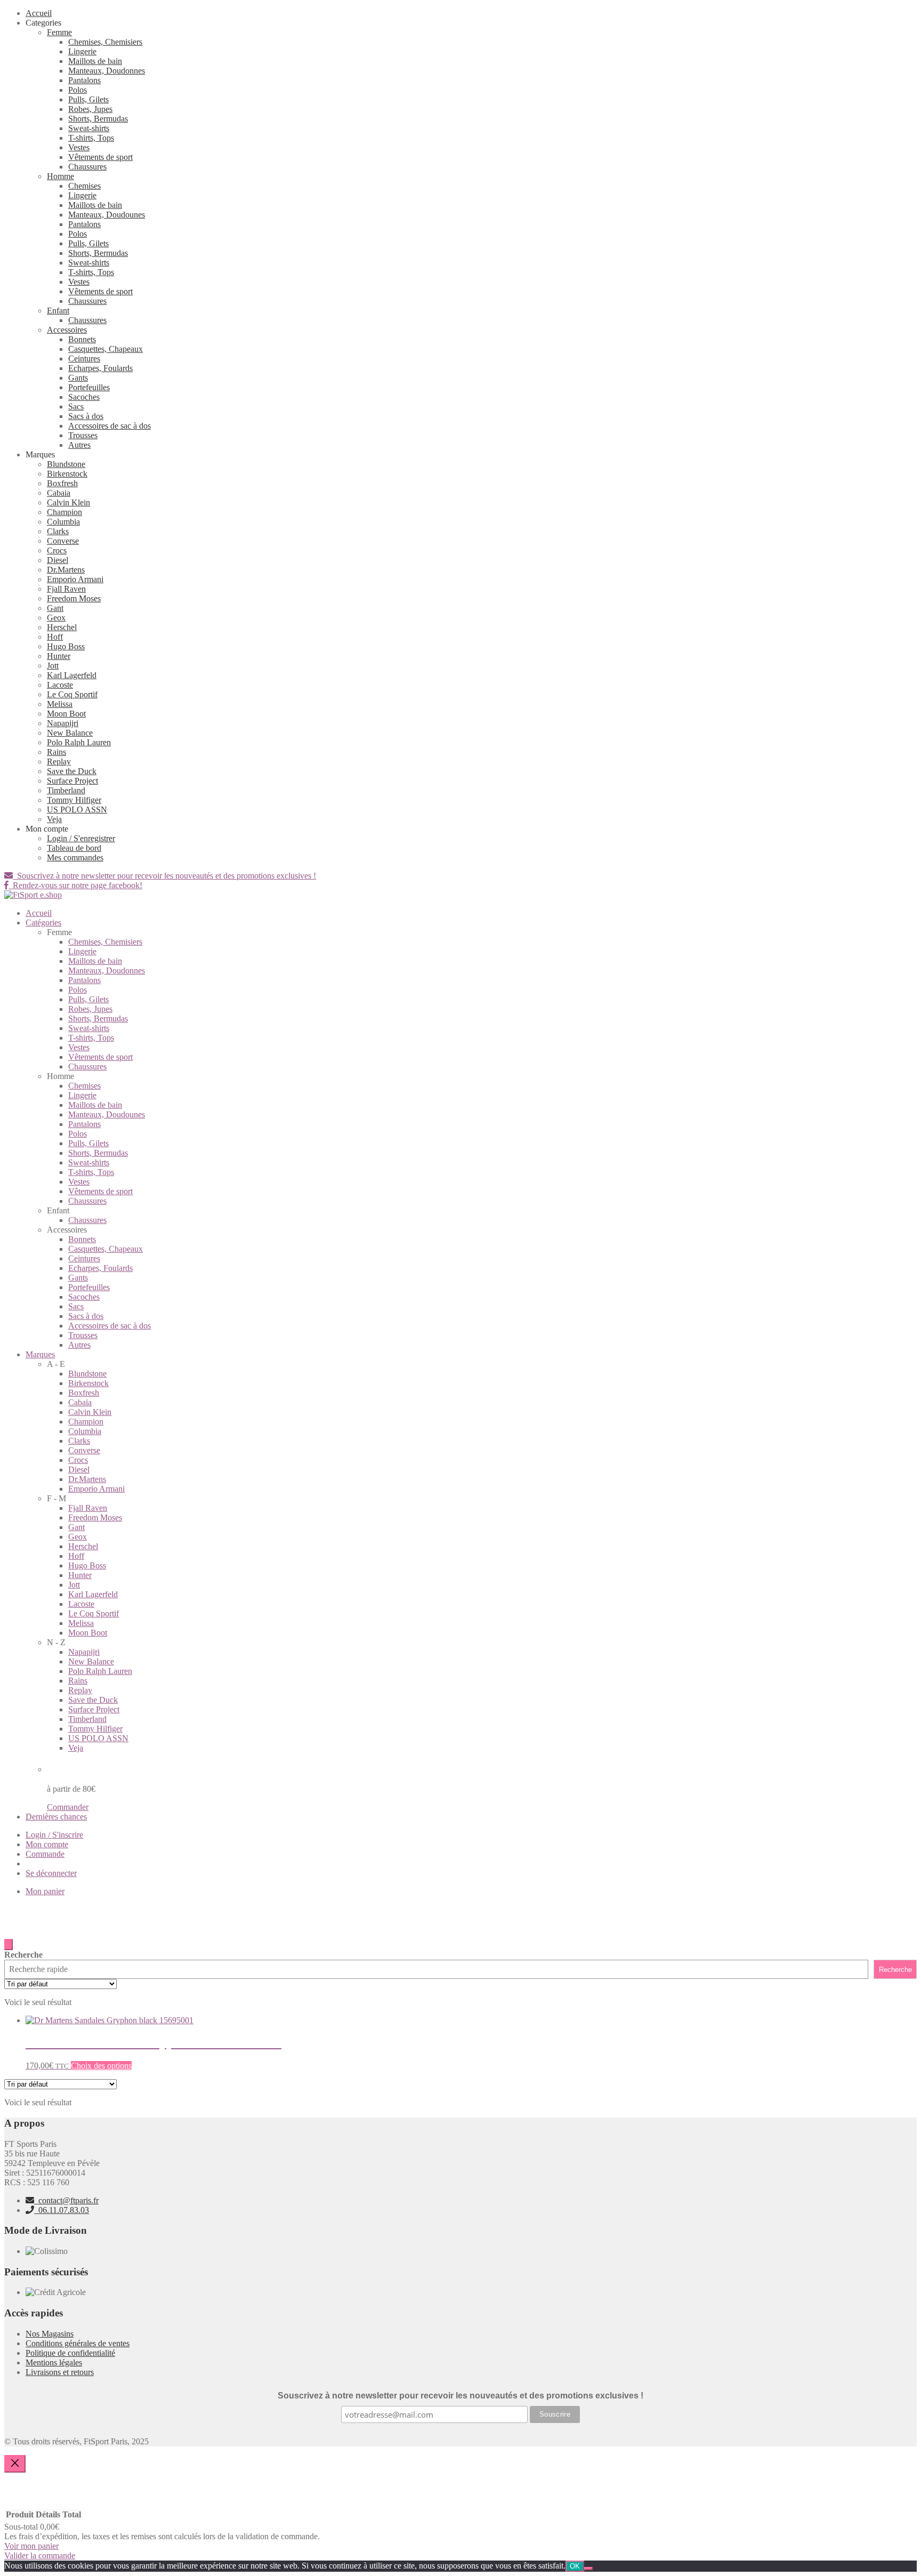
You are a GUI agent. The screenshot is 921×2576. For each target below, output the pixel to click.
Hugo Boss (66, 646)
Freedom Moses (74, 598)
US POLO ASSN (77, 810)
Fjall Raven (66, 589)
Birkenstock (67, 474)
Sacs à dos (86, 416)
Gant (55, 608)
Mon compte (47, 1844)
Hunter (59, 656)
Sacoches (84, 397)
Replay (59, 762)
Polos (78, 90)
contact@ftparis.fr (66, 2200)
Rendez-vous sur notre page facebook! (75, 885)
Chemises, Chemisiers (105, 42)
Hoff (55, 637)
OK (575, 2566)
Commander (68, 1807)
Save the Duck (72, 771)
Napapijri (63, 723)
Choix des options (101, 2066)
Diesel (58, 560)
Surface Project (72, 781)
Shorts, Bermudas (98, 119)
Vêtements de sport (100, 157)
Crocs (57, 550)
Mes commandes (75, 858)
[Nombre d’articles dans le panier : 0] (9, 1945)
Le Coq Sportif (72, 694)
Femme (59, 32)
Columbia (63, 522)
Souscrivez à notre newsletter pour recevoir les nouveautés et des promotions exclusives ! (164, 876)
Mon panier (45, 1891)
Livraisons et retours (60, 2372)
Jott (53, 666)
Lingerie (82, 51)
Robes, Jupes (90, 109)
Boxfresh (62, 483)
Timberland (66, 790)
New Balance (70, 733)
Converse (63, 541)
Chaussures (87, 167)
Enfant (58, 311)
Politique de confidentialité (70, 2353)
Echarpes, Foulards (100, 368)
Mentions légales (54, 2362)
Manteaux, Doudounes (107, 215)
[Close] (15, 2464)
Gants (78, 378)
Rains (56, 752)
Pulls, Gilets (88, 99)
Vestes (79, 147)
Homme (60, 176)
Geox (56, 618)
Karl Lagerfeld (72, 675)
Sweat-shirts (89, 128)
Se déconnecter (51, 1873)
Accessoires (67, 330)
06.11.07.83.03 (62, 2210)
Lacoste (60, 685)
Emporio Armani (75, 579)
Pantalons (84, 80)
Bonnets (82, 339)
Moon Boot (66, 714)
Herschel (62, 627)
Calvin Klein (68, 502)
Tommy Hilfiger (74, 800)
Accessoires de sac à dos (110, 426)
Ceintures (84, 359)
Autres (79, 445)
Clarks (58, 531)
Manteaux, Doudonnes (107, 71)
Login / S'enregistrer (81, 838)
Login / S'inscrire (54, 1835)
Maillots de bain (95, 61)
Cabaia (59, 493)
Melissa (60, 704)
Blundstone (66, 464)
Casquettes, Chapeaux (106, 349)
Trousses (83, 435)
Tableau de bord (74, 848)
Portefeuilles (89, 387)
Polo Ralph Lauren (79, 742)
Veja (54, 819)
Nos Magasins (50, 2334)
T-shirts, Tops (91, 138)
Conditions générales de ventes (78, 2343)
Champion (64, 512)
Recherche (23, 1955)
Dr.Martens (66, 570)
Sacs (76, 406)
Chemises (84, 186)
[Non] (588, 2569)
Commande (45, 1854)
